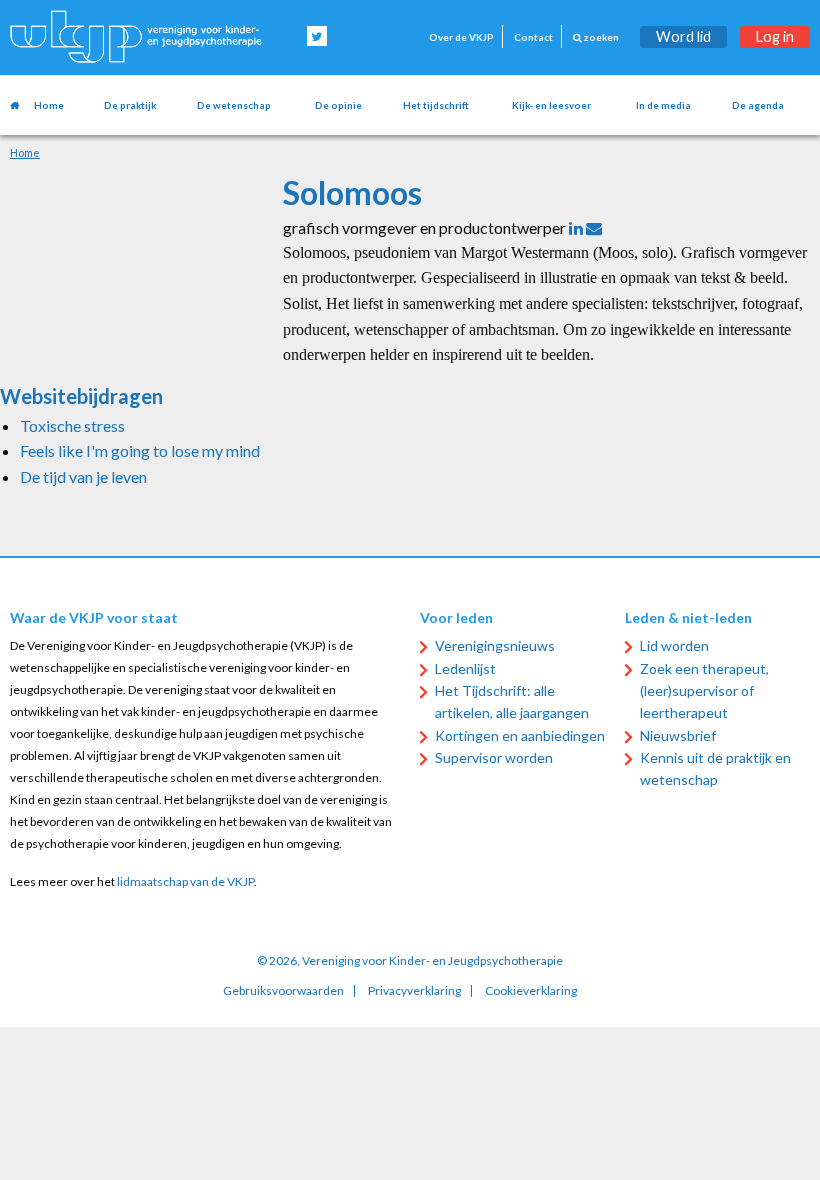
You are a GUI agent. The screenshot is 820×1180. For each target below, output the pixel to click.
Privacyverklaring (414, 991)
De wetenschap (234, 105)
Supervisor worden (494, 757)
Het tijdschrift (436, 105)
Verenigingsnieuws (495, 645)
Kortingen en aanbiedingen (520, 735)
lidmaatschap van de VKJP (185, 881)
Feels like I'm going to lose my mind (140, 450)
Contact (533, 37)
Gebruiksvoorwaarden (283, 991)
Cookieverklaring (531, 991)
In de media (663, 105)
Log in (775, 36)
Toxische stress (72, 425)
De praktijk (130, 105)
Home (49, 105)
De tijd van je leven (83, 476)
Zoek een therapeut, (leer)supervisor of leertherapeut (704, 691)
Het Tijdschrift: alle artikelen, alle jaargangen (512, 701)
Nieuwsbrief (678, 735)
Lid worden (674, 645)
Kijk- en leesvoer (551, 105)
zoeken (600, 37)
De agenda (758, 105)
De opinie (338, 105)
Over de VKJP (461, 37)
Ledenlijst (465, 668)
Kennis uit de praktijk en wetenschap (715, 768)
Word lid (683, 36)
